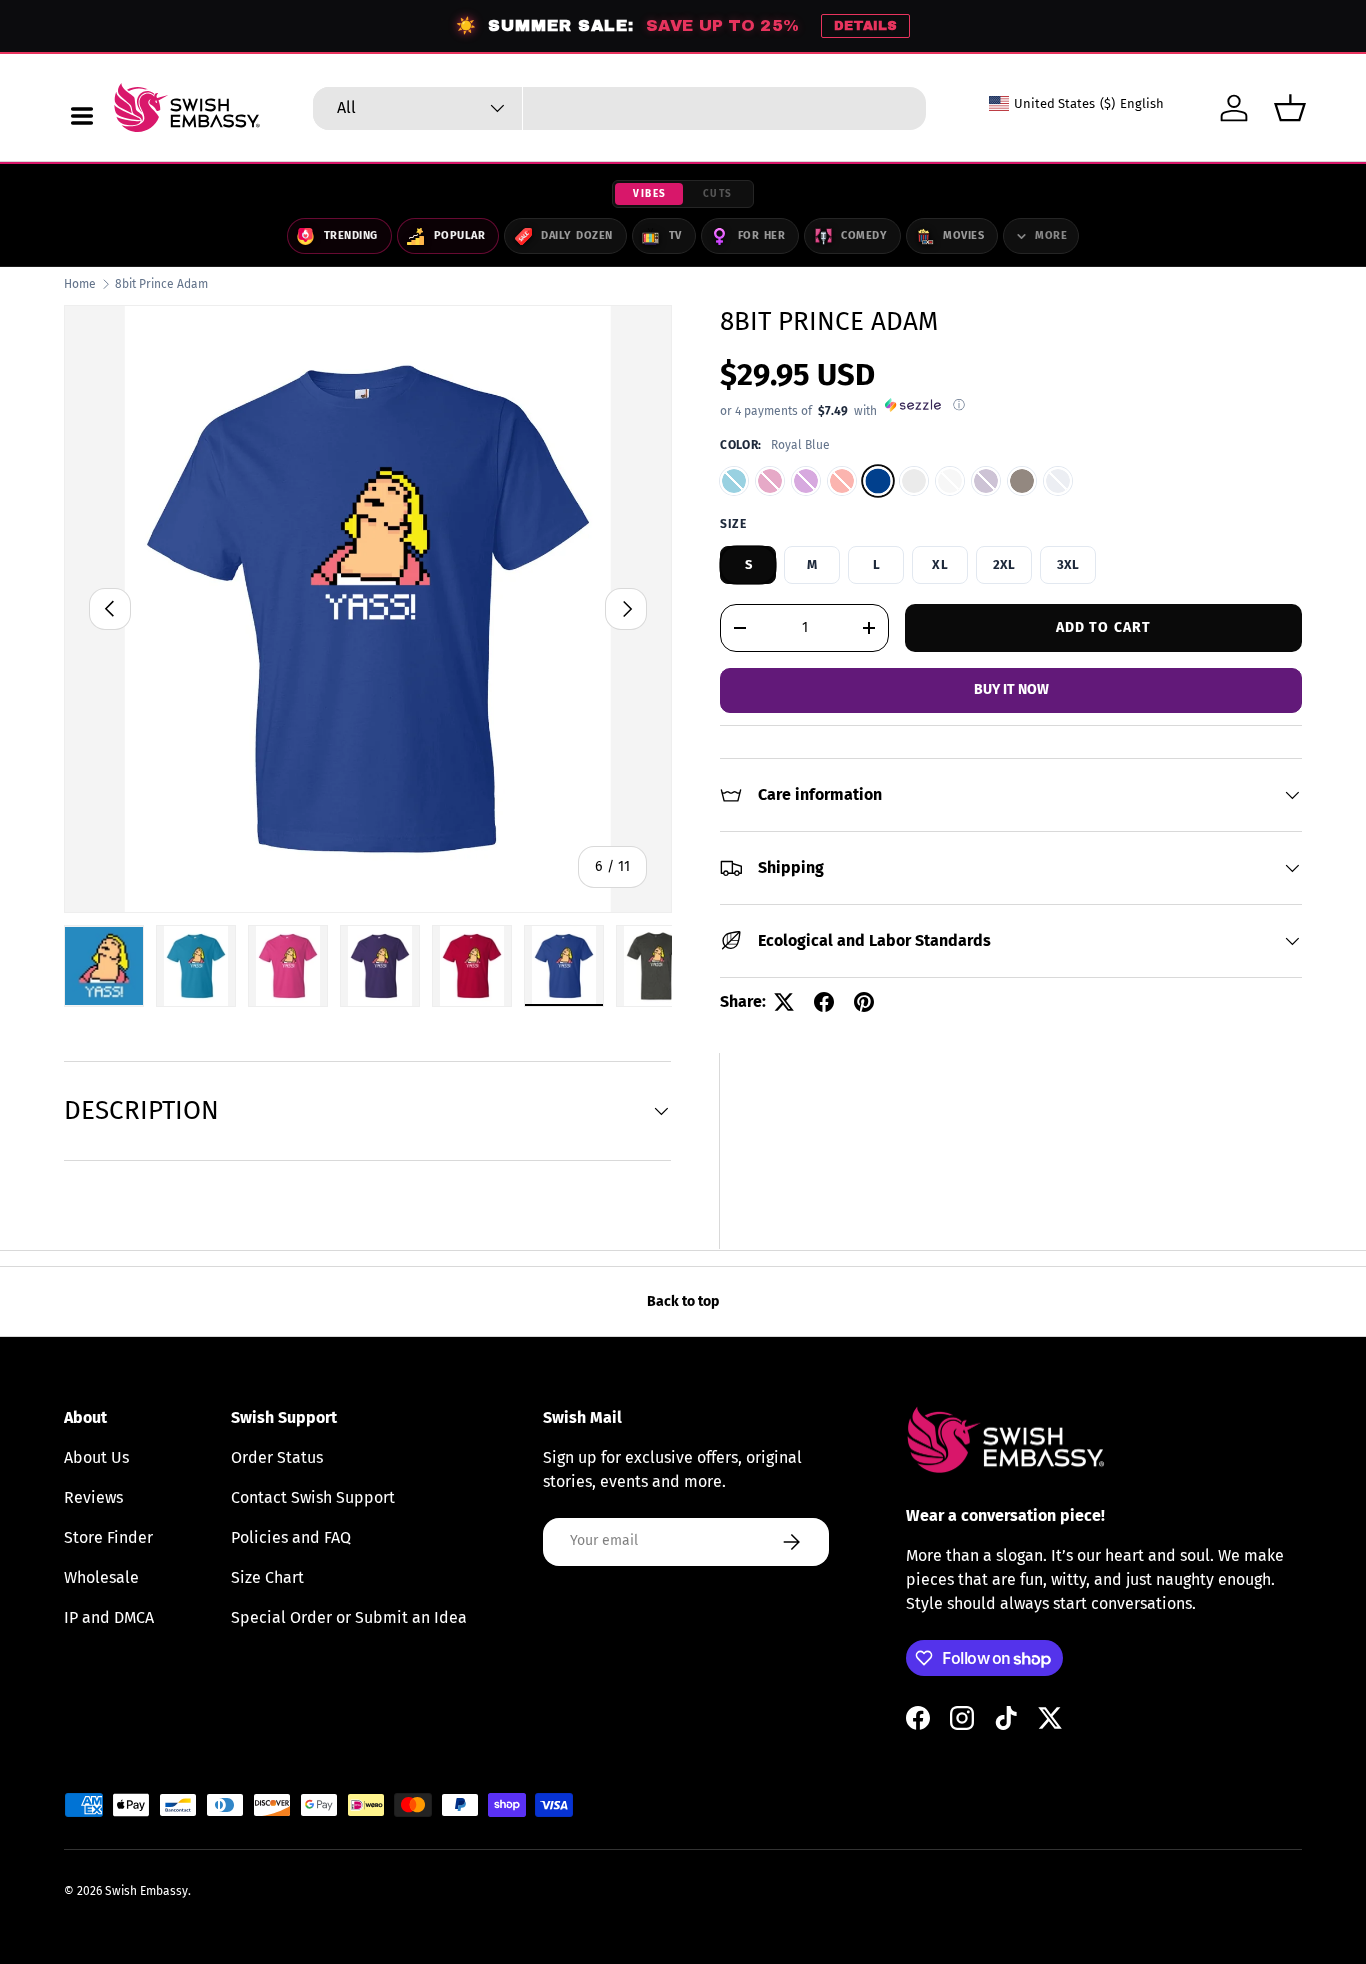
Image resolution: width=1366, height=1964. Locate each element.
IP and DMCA (109, 1617)
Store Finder (108, 1537)
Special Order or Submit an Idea (349, 1617)
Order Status (277, 1457)
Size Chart (267, 1577)
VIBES (650, 194)
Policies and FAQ (291, 1537)
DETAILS (865, 26)
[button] (1290, 108)
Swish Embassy (146, 1891)
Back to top (683, 1301)
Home (80, 284)
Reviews (93, 1497)
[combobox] (619, 108)
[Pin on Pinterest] (864, 1002)
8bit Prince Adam (161, 284)
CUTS (718, 194)
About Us (96, 1457)
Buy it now (1011, 689)
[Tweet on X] (784, 1002)
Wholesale (101, 1577)
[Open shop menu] (82, 116)
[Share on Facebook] (824, 1002)
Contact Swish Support (313, 1497)
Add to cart (1103, 626)
